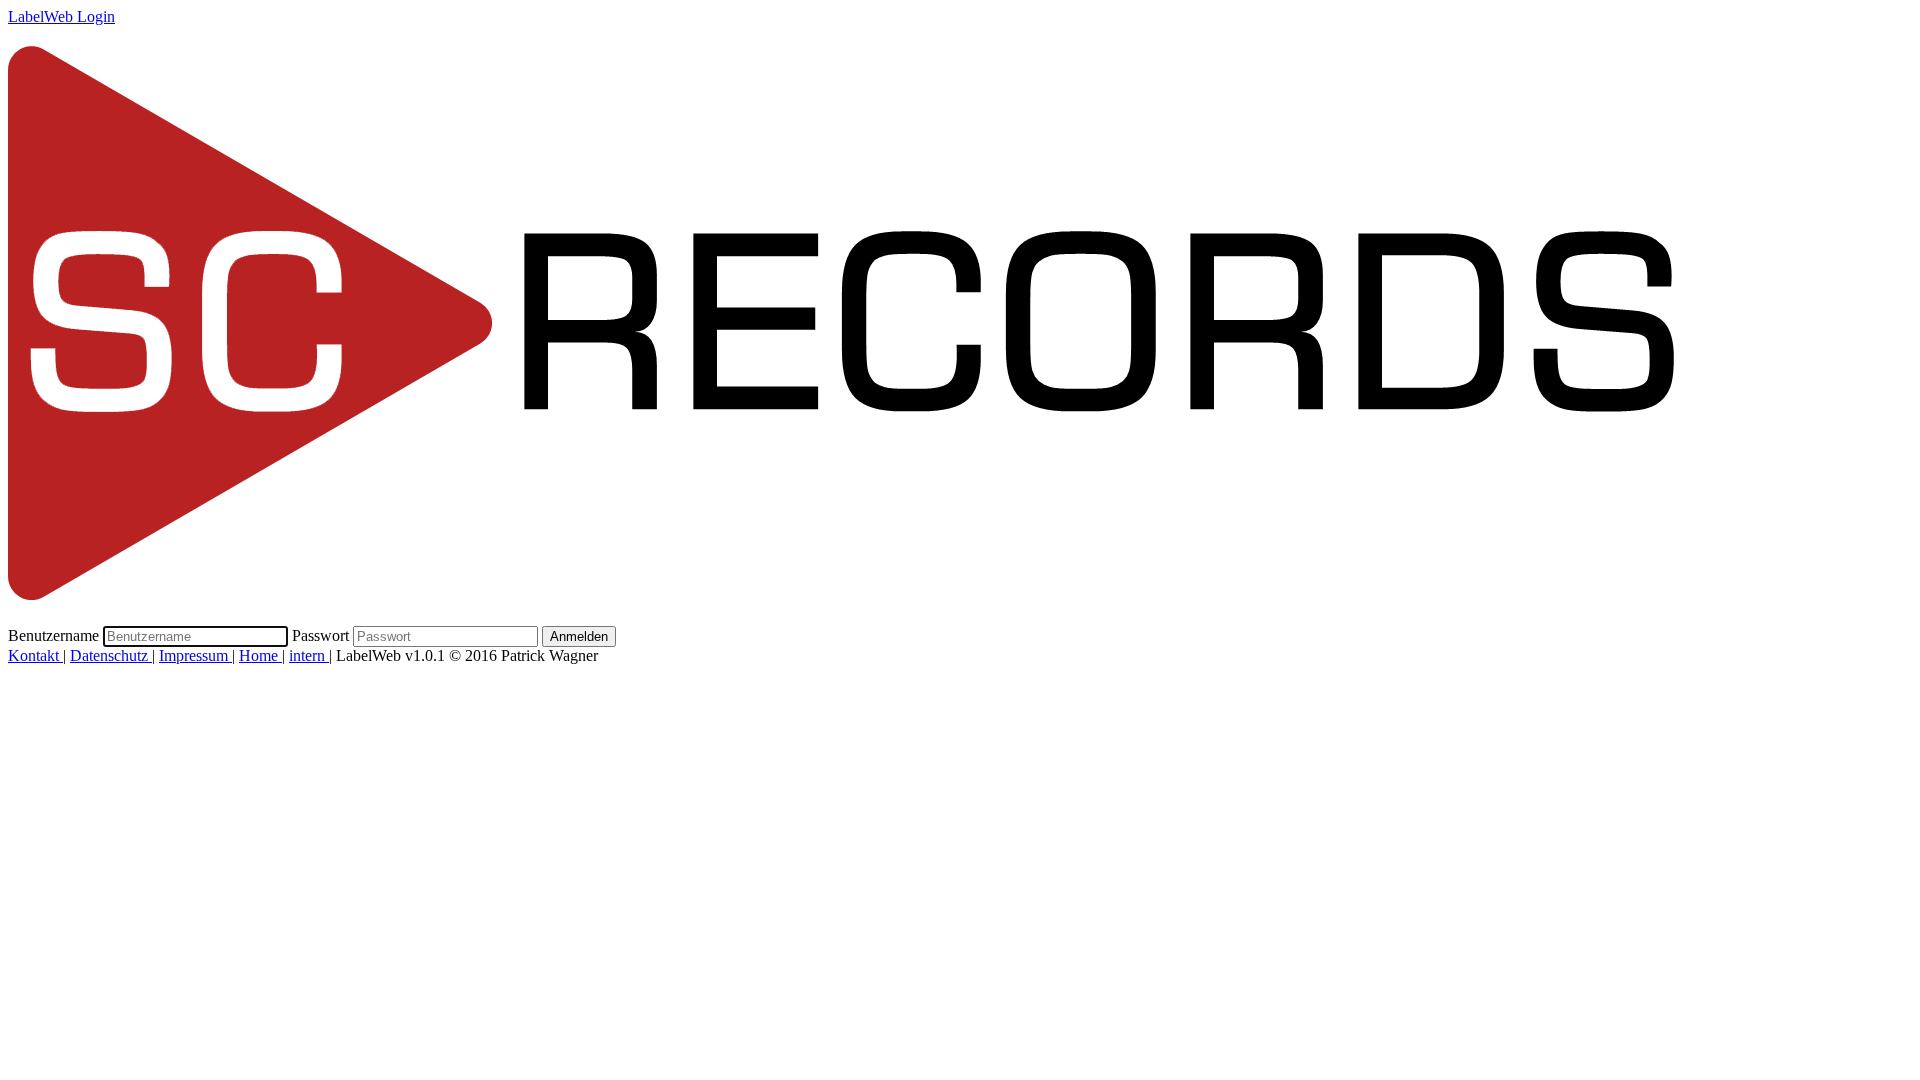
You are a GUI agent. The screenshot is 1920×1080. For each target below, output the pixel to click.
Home (260, 655)
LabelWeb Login (61, 16)
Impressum (195, 655)
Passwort (320, 635)
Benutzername (53, 635)
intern (309, 655)
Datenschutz (111, 655)
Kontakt (35, 655)
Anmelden (579, 636)
